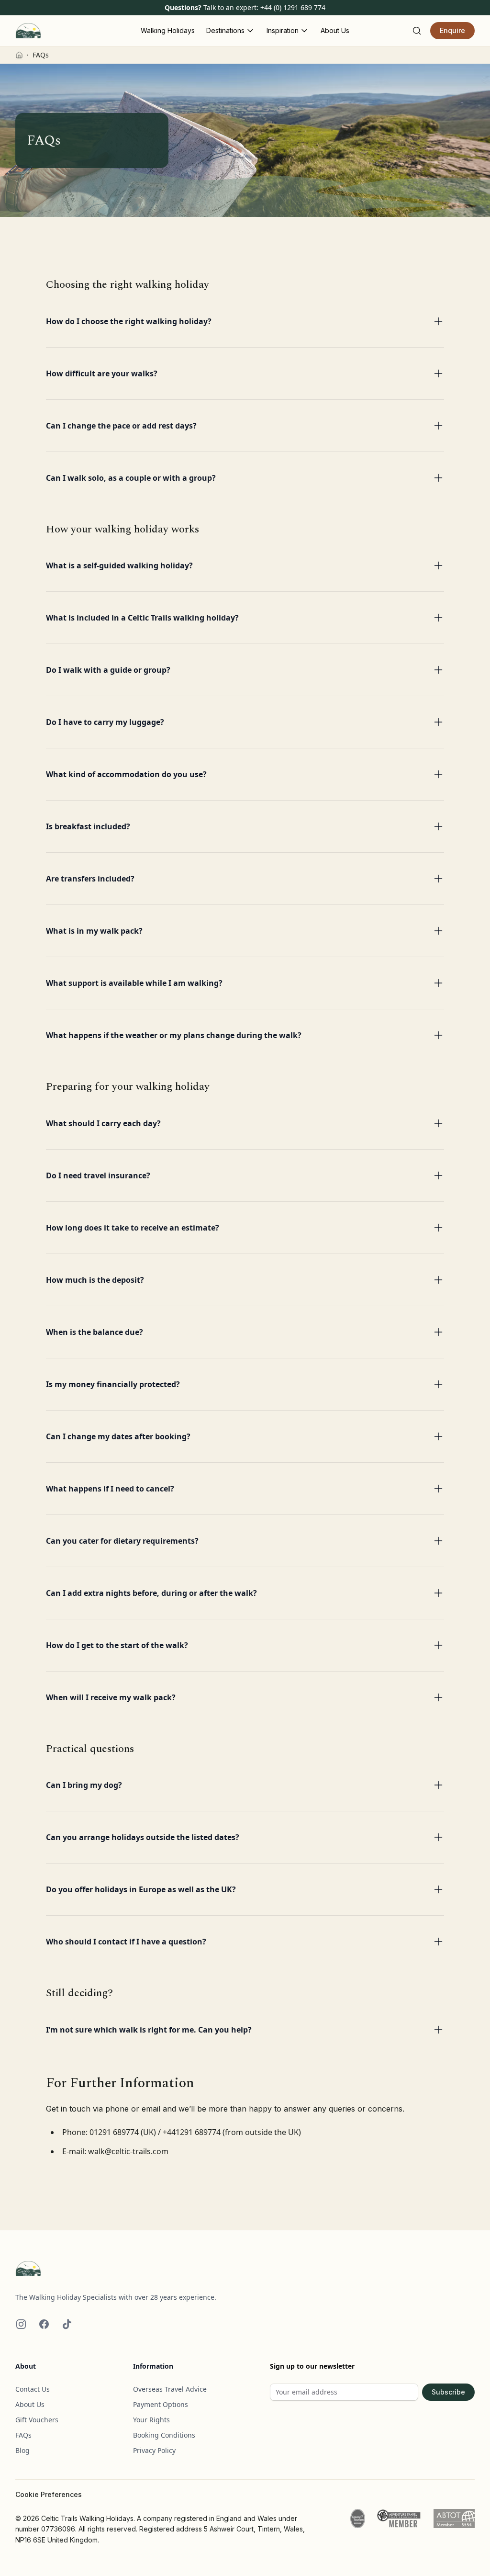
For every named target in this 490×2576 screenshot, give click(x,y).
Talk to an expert (230, 7)
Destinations (225, 30)
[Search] (417, 31)
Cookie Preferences (49, 2495)
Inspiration (283, 30)
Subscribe (448, 2392)
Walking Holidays (168, 30)
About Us (335, 30)
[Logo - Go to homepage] (245, 2269)
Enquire (452, 30)
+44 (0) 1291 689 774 (293, 7)
